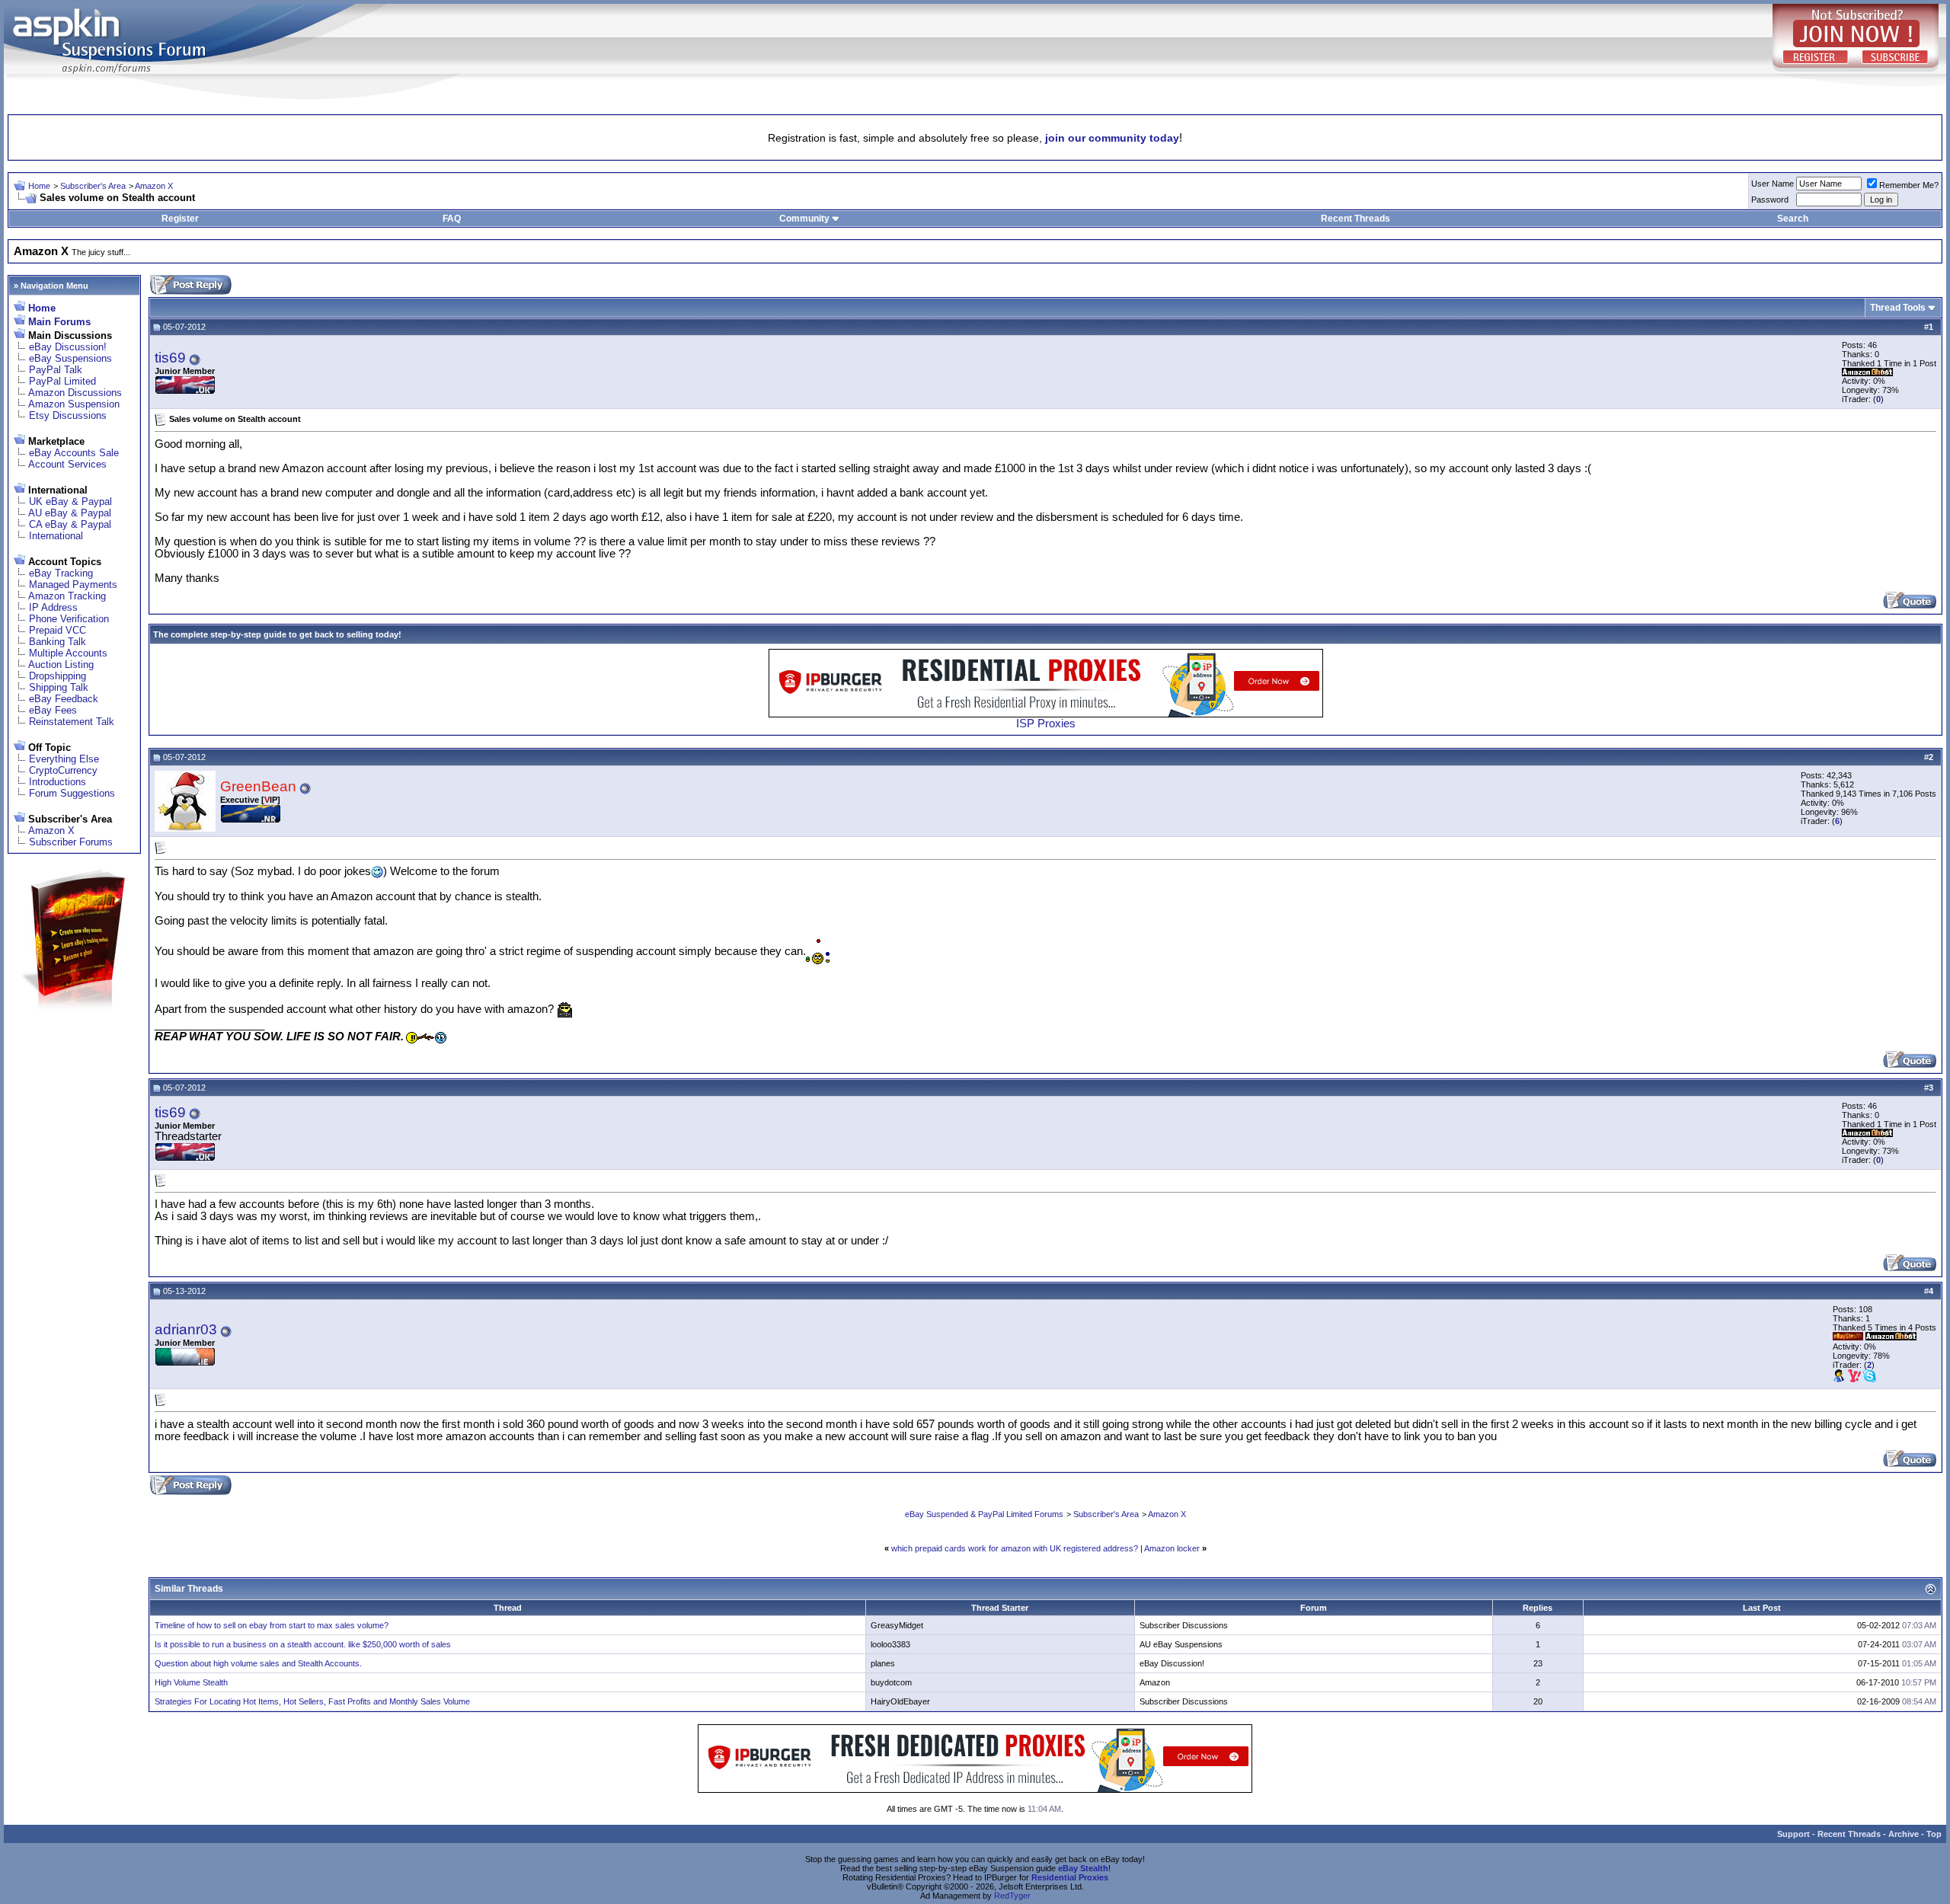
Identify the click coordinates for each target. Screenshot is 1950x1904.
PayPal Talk (56, 370)
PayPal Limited (62, 381)
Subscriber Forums (71, 842)
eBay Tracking (61, 573)
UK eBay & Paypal (70, 502)
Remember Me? (1909, 185)
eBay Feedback (64, 699)
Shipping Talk (59, 687)
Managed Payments (73, 585)
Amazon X (154, 186)
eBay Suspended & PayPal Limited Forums (984, 1514)
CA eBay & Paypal (70, 524)
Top (1934, 1834)
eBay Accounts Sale (74, 453)
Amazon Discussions (75, 393)
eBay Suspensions (70, 358)
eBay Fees (53, 710)
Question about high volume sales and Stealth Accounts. (258, 1663)
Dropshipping (58, 676)
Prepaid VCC (58, 630)
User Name (1773, 184)
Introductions (58, 782)
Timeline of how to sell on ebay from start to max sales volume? (272, 1625)
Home (39, 186)
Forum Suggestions (72, 793)
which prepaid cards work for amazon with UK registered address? (1015, 1548)
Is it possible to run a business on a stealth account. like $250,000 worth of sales (303, 1644)
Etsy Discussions (68, 415)
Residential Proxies (1070, 1877)
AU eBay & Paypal (70, 513)
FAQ (452, 219)
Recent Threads (1355, 219)
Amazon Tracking (67, 596)
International (56, 536)
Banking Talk (58, 642)
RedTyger (1012, 1896)
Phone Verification (69, 619)
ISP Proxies (1046, 724)
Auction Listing (61, 664)
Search (1793, 219)
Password (1770, 200)
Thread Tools (1898, 308)
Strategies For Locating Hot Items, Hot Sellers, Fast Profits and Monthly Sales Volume (312, 1701)
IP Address (53, 607)
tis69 (170, 358)
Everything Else (64, 759)
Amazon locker (1172, 1548)
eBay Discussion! (68, 347)
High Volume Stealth (191, 1682)
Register (180, 219)
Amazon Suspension (74, 404)
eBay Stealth (1083, 1868)
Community (804, 219)
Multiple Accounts (68, 653)
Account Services (67, 464)
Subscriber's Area (93, 186)
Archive (1904, 1834)
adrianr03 (186, 1329)
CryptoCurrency (63, 770)
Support (1793, 1834)
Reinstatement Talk (72, 722)
